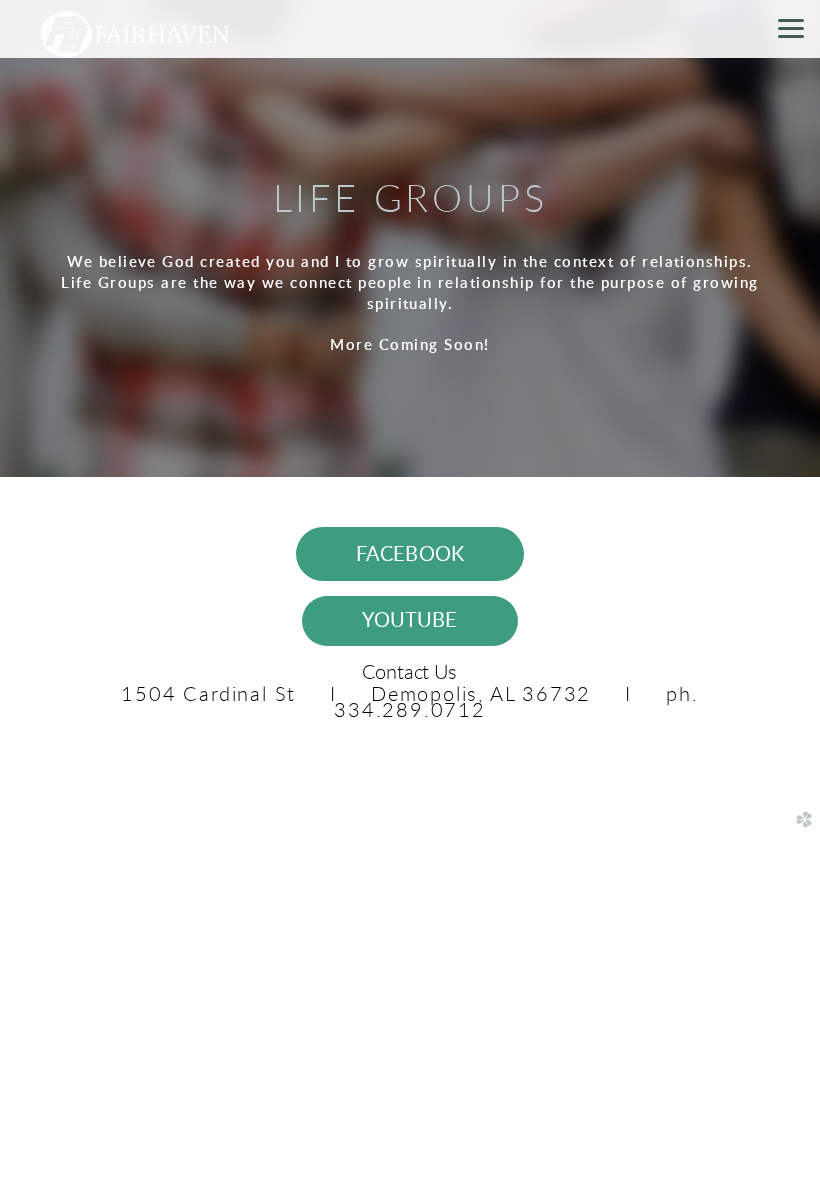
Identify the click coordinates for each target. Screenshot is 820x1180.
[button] (410, 554)
